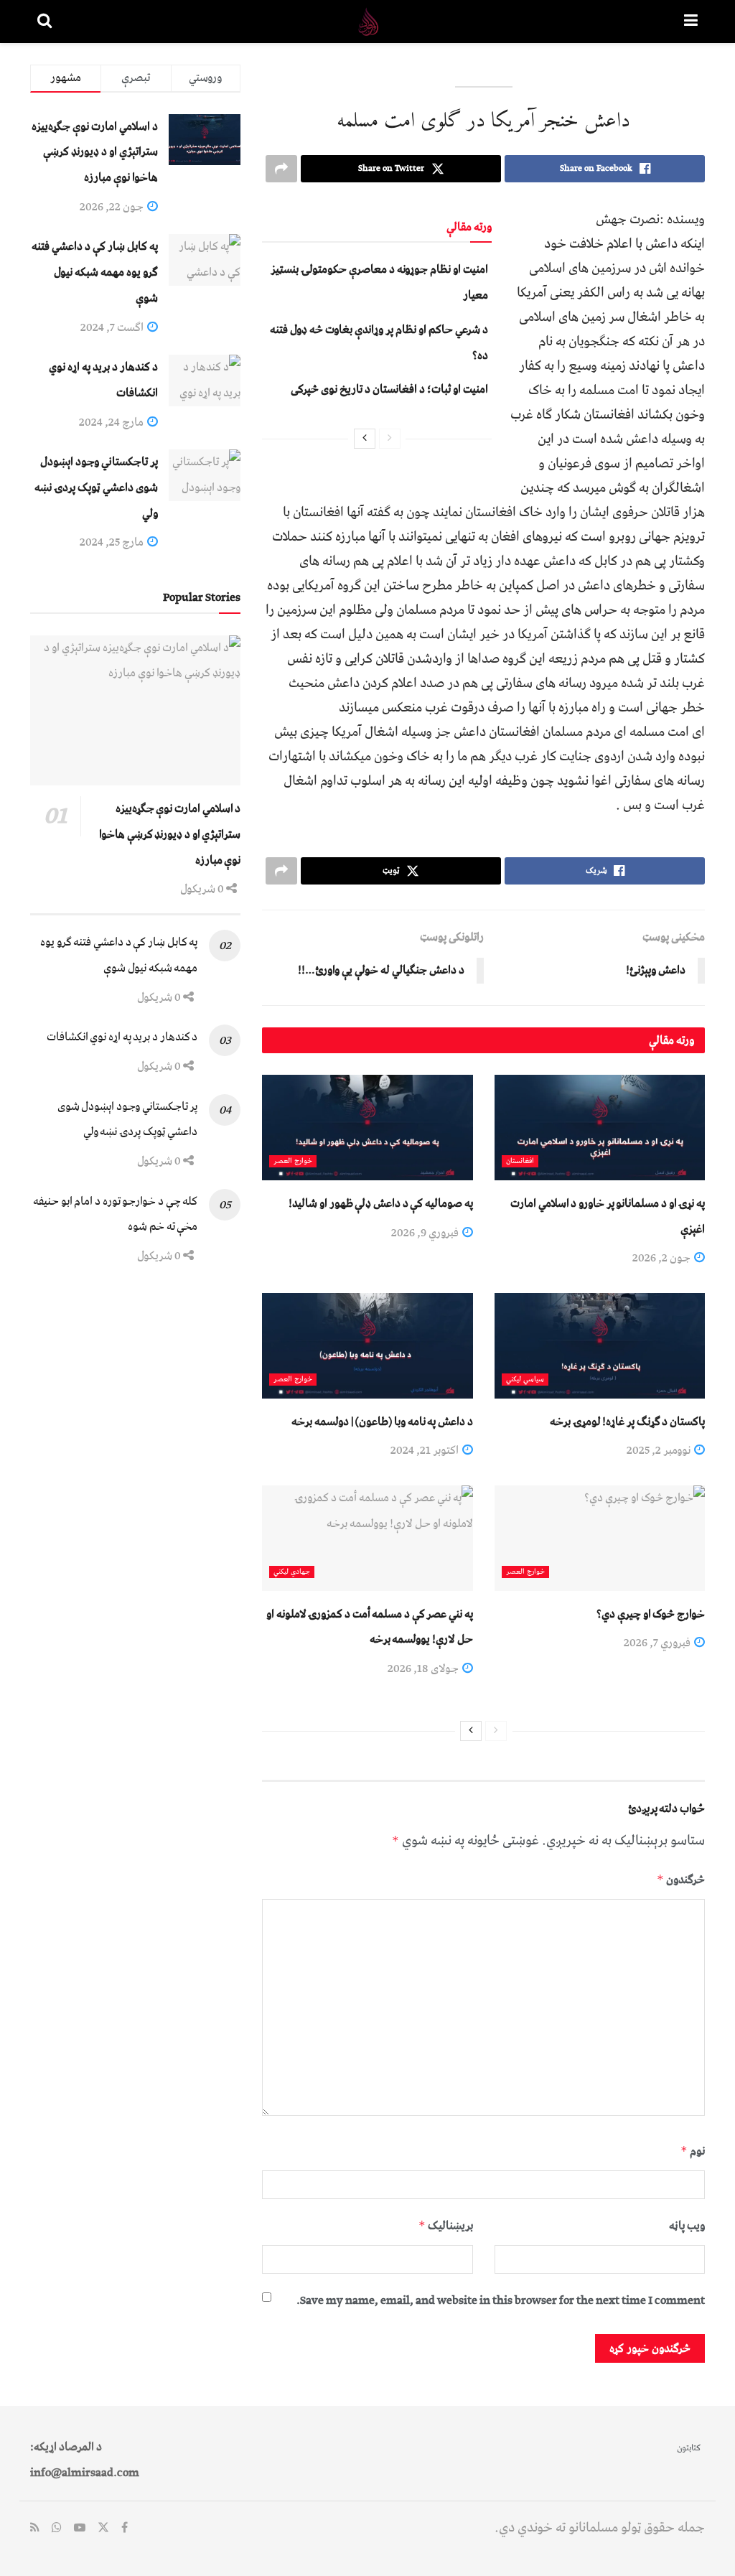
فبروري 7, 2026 (658, 1643)
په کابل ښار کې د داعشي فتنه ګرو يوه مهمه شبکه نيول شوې (95, 272)
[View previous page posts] (390, 439)
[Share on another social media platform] (281, 169)
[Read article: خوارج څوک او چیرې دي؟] (600, 1538)
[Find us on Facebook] (125, 2529)
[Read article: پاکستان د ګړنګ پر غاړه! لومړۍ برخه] (600, 1346)
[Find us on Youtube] (80, 2529)
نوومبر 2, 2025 (660, 1450)
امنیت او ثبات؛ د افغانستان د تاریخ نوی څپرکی (389, 389)
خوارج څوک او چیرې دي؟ (651, 1614)
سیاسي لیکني (525, 1380)
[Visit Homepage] (368, 22)
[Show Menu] (691, 22)
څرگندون (681, 1880)
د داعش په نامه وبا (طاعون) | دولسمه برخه (382, 1422)
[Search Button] (45, 22)
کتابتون (689, 2448)
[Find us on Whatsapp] (57, 2529)
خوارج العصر (293, 1161)
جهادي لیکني (292, 1572)
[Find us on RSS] (35, 2529)
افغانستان (520, 1161)
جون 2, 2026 (663, 1258)
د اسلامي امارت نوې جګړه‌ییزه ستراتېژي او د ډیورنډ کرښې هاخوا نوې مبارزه (95, 152)
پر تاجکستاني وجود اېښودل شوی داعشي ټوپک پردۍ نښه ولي (96, 487)
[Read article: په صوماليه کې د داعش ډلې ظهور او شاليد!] (367, 1128)
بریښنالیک (445, 2226)
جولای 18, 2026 (424, 1669)
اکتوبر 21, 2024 (426, 1450)
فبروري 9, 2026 (426, 1233)
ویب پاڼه (687, 2226)
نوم (693, 2151)
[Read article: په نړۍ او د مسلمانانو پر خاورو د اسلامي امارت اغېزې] (600, 1128)
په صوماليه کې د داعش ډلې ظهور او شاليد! (380, 1203)
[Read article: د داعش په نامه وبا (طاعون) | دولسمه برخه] (367, 1346)
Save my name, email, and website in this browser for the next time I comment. (501, 2300)
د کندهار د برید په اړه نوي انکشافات (122, 1037)
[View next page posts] (365, 439)
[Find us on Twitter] (103, 2529)
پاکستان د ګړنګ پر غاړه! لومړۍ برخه (627, 1422)
